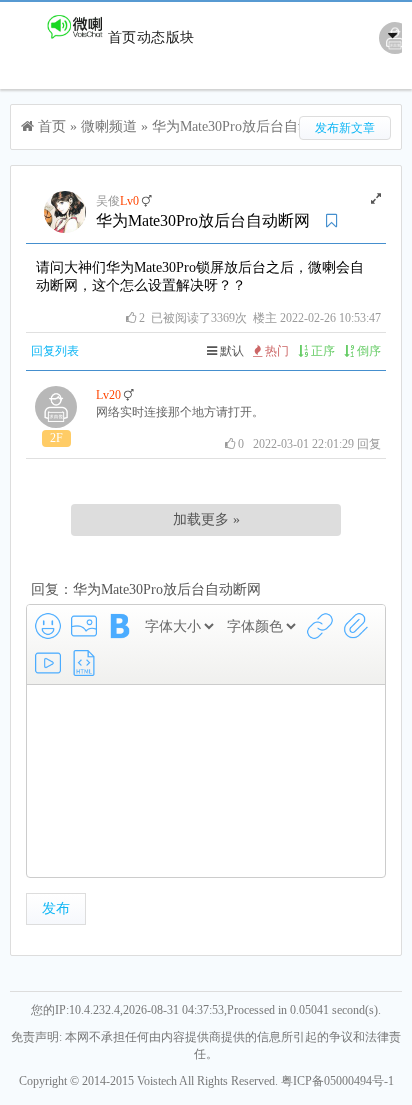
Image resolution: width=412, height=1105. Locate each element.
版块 (180, 37)
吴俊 (108, 201)
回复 (369, 444)
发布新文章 (345, 128)
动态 (151, 37)
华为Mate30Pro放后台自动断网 (246, 126)
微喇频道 (109, 126)
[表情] (48, 626)
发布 (56, 908)
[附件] (356, 626)
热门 (275, 351)
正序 (321, 351)
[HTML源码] (84, 663)
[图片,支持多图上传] (84, 626)
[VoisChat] (59, 37)
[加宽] (376, 199)
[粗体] (120, 626)
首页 (122, 37)
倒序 (367, 351)
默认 (230, 351)
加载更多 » (206, 519)
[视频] (48, 663)
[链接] (320, 626)
